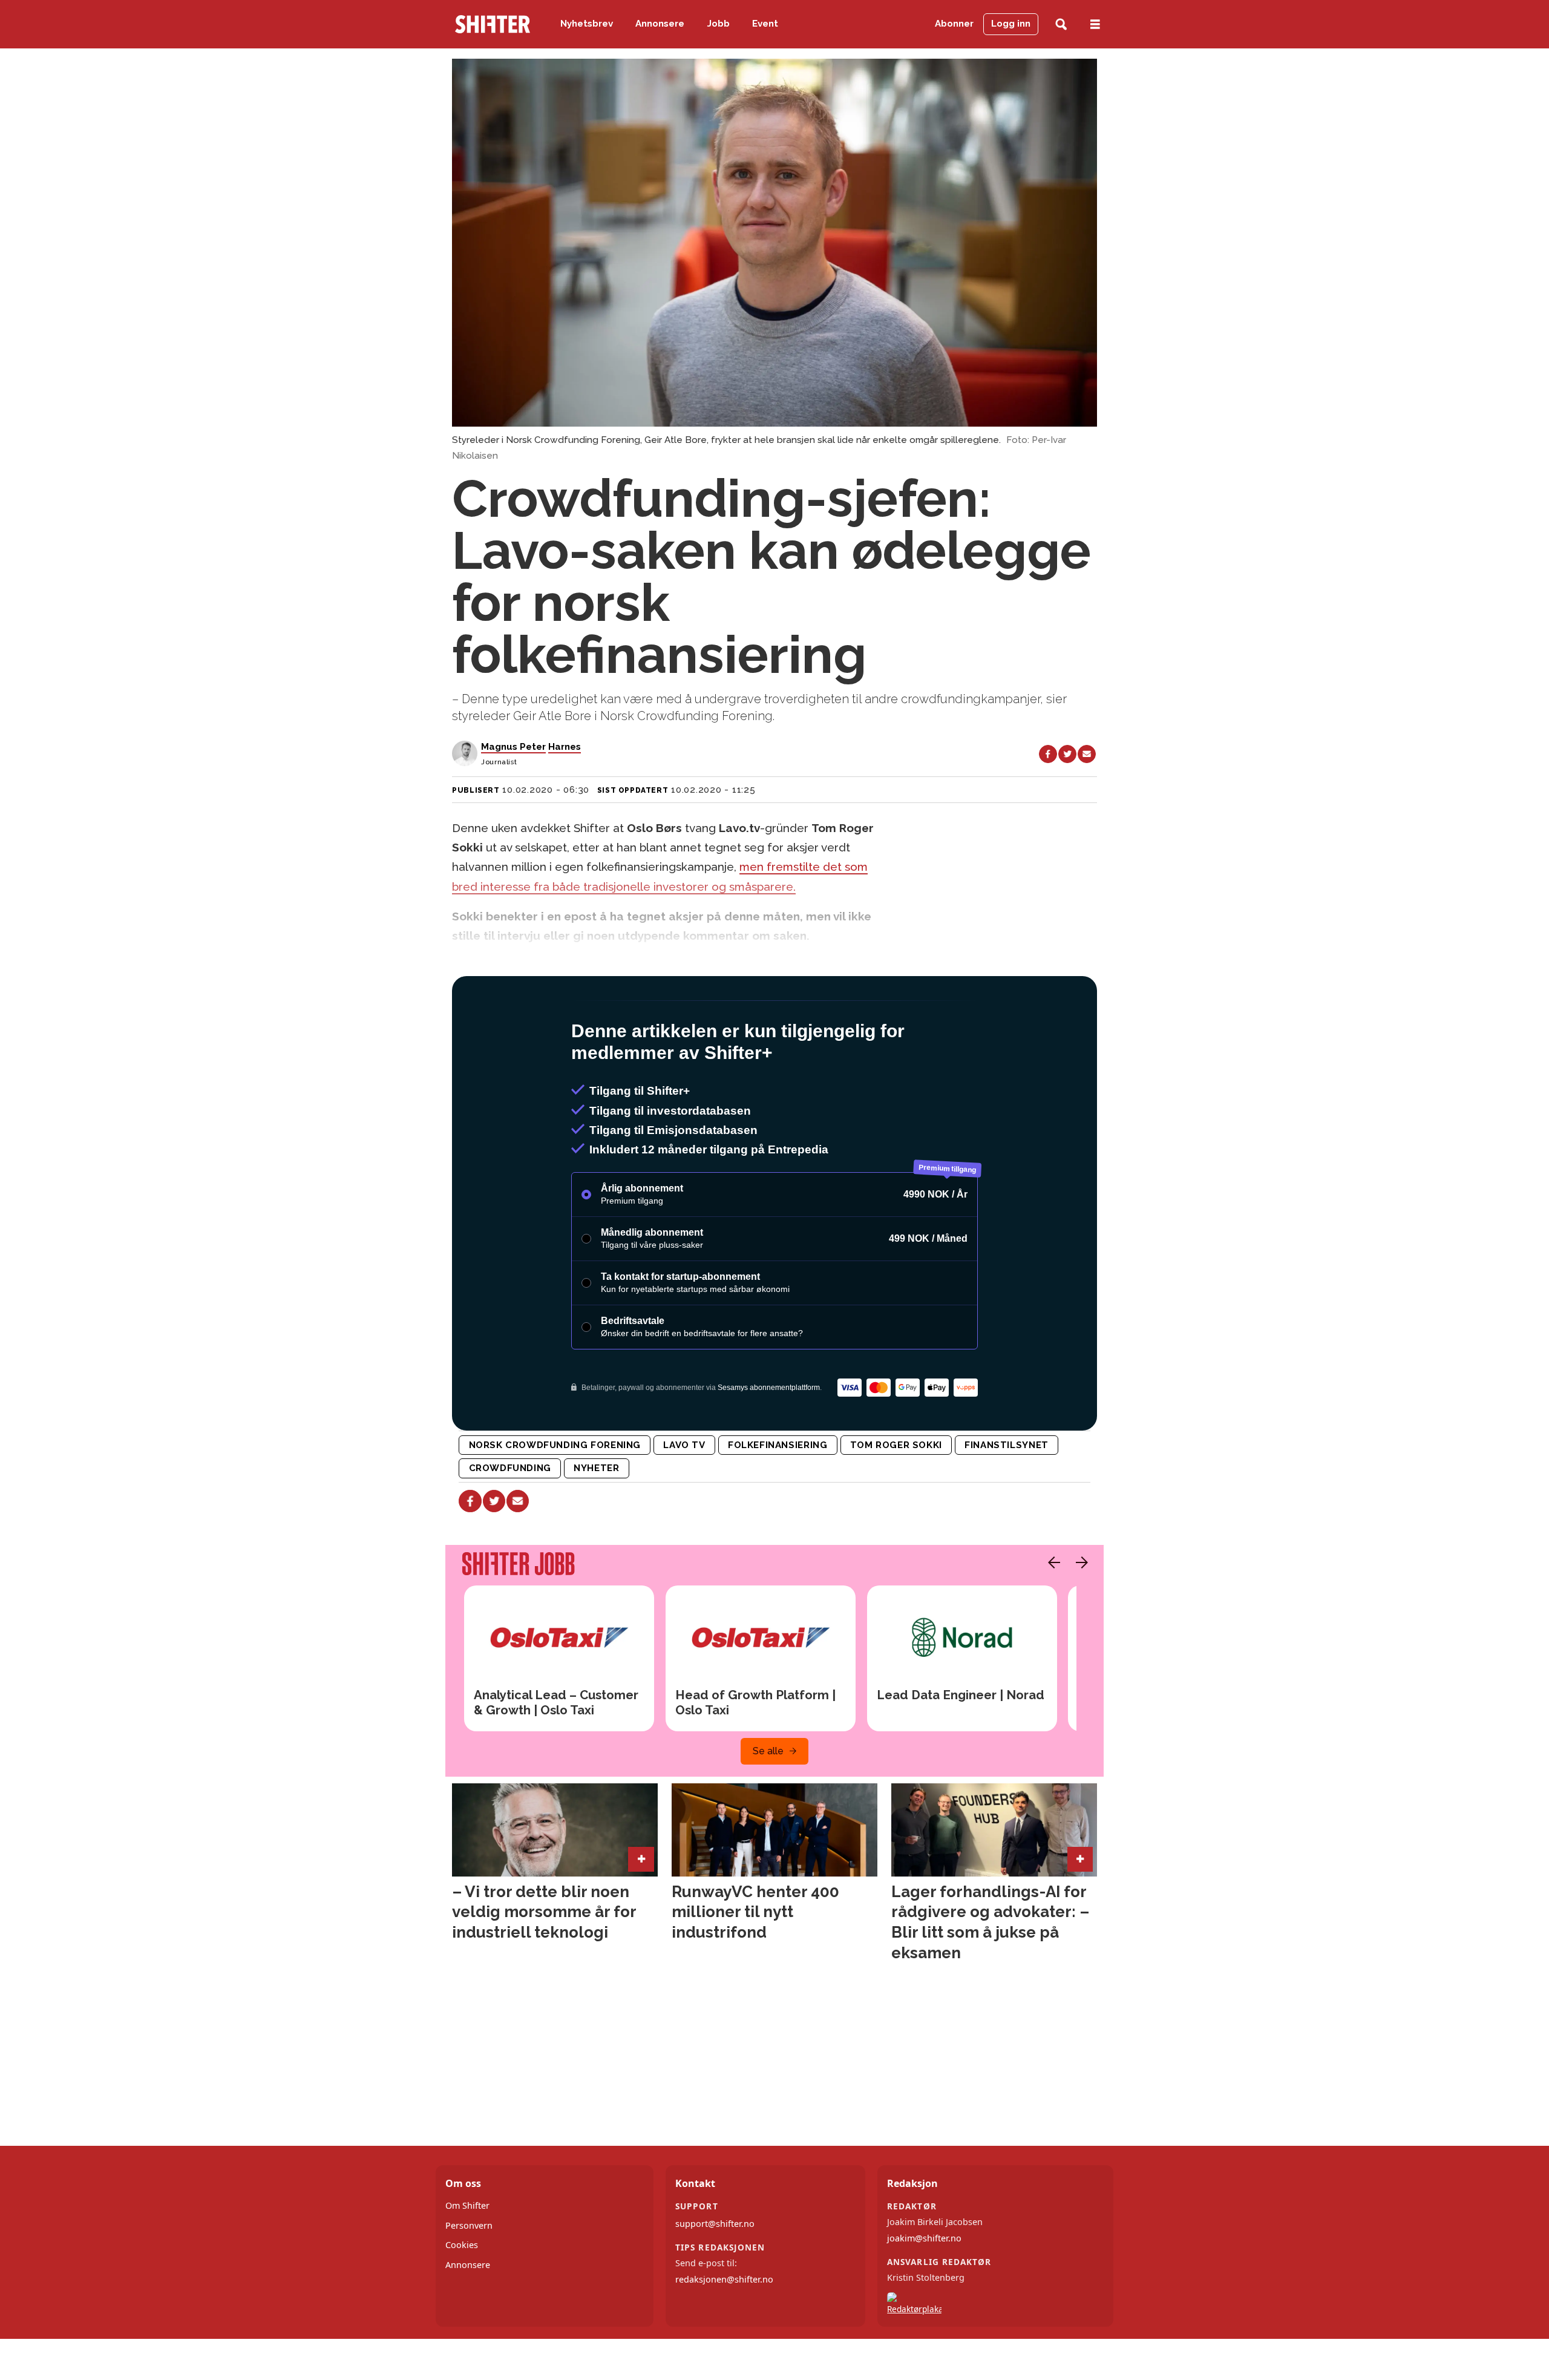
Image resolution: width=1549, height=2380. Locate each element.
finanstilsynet (1007, 1497)
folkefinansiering (778, 1497)
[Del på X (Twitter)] (1067, 754)
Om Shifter (467, 2257)
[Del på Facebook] (1048, 754)
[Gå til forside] (493, 24)
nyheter (596, 1520)
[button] (1051, 1615)
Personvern (469, 2277)
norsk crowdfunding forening (555, 1497)
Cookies (462, 2297)
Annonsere (660, 24)
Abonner (954, 24)
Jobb (719, 24)
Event (765, 24)
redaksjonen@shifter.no (724, 2331)
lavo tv (684, 1497)
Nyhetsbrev (587, 24)
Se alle (768, 1803)
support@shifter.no (715, 2276)
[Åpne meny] (1095, 25)
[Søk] (1061, 25)
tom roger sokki (896, 1497)
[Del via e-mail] (1087, 754)
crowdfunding (510, 1520)
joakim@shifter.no (924, 2290)
